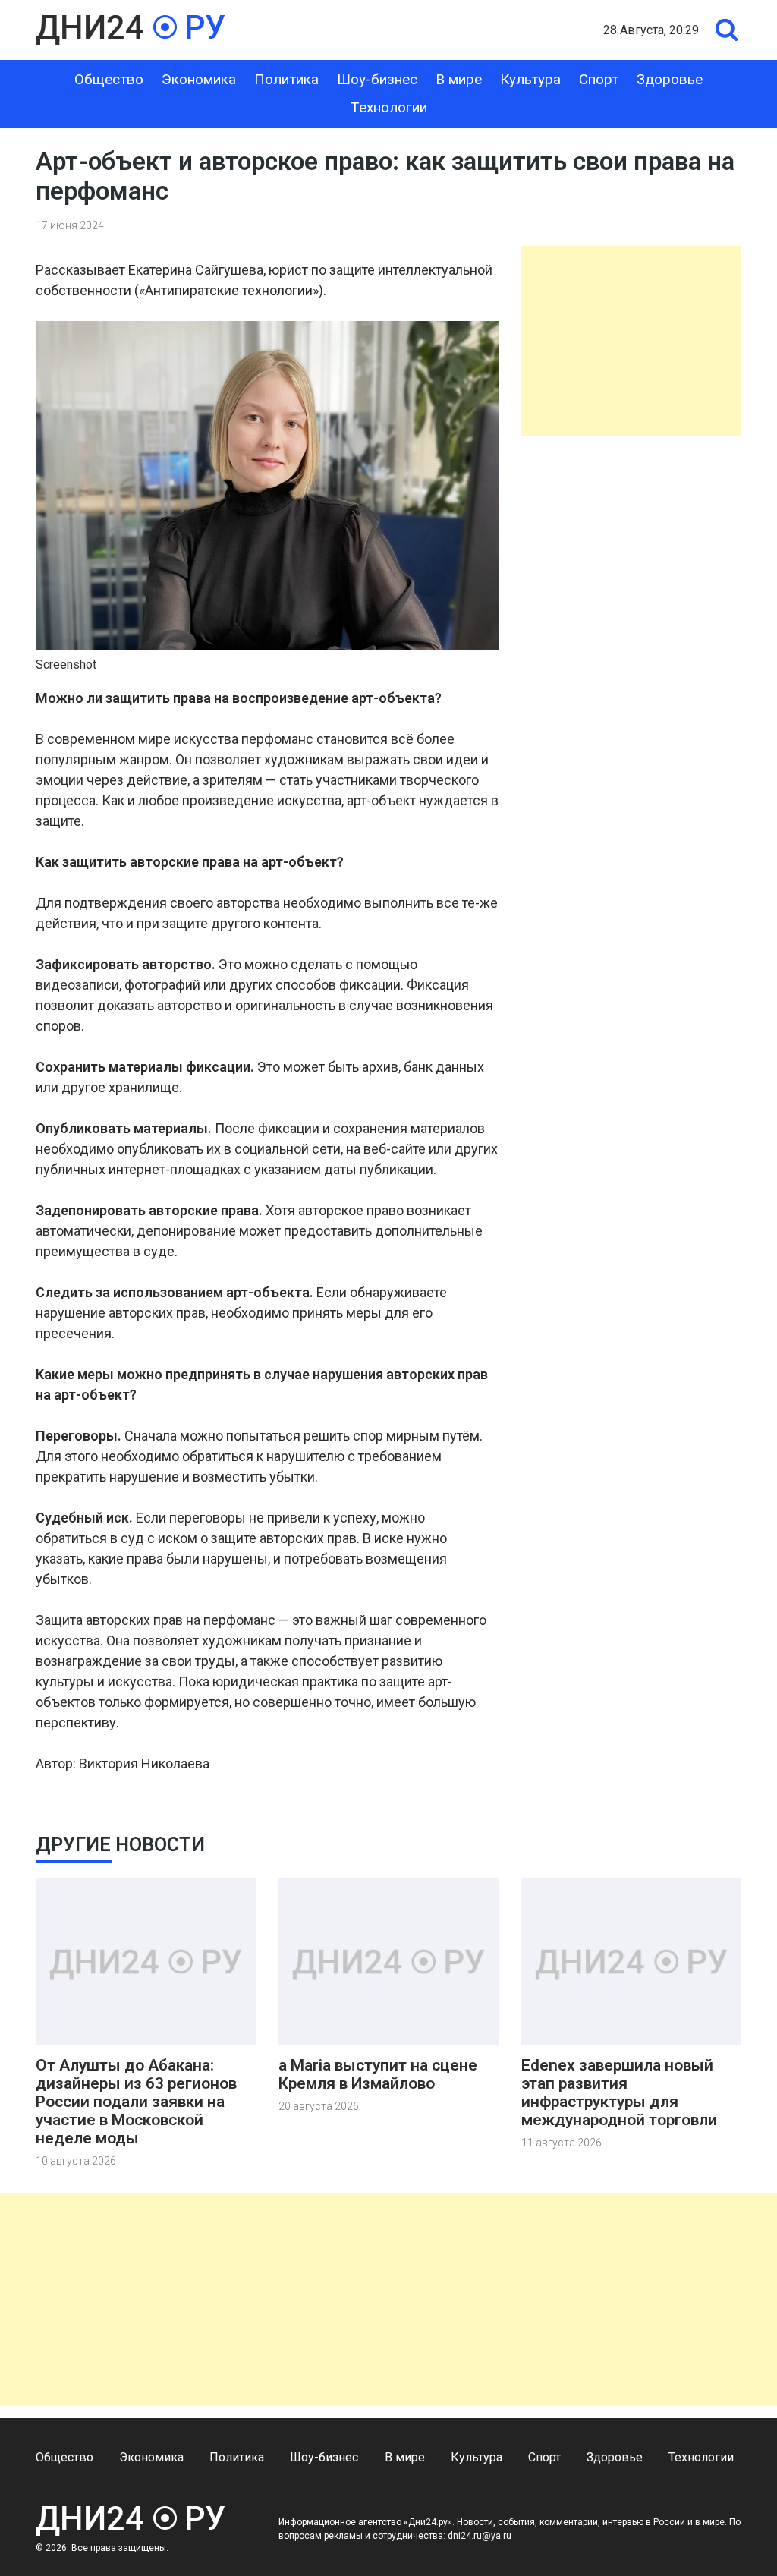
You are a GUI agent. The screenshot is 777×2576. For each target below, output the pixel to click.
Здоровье (670, 79)
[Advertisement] (631, 341)
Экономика (199, 79)
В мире (459, 79)
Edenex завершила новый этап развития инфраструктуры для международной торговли (619, 2093)
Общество (109, 79)
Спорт (599, 79)
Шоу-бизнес (377, 79)
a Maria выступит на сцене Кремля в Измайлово (378, 2074)
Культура (530, 79)
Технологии (389, 107)
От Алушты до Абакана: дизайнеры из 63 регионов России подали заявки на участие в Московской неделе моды (136, 2102)
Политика (286, 79)
